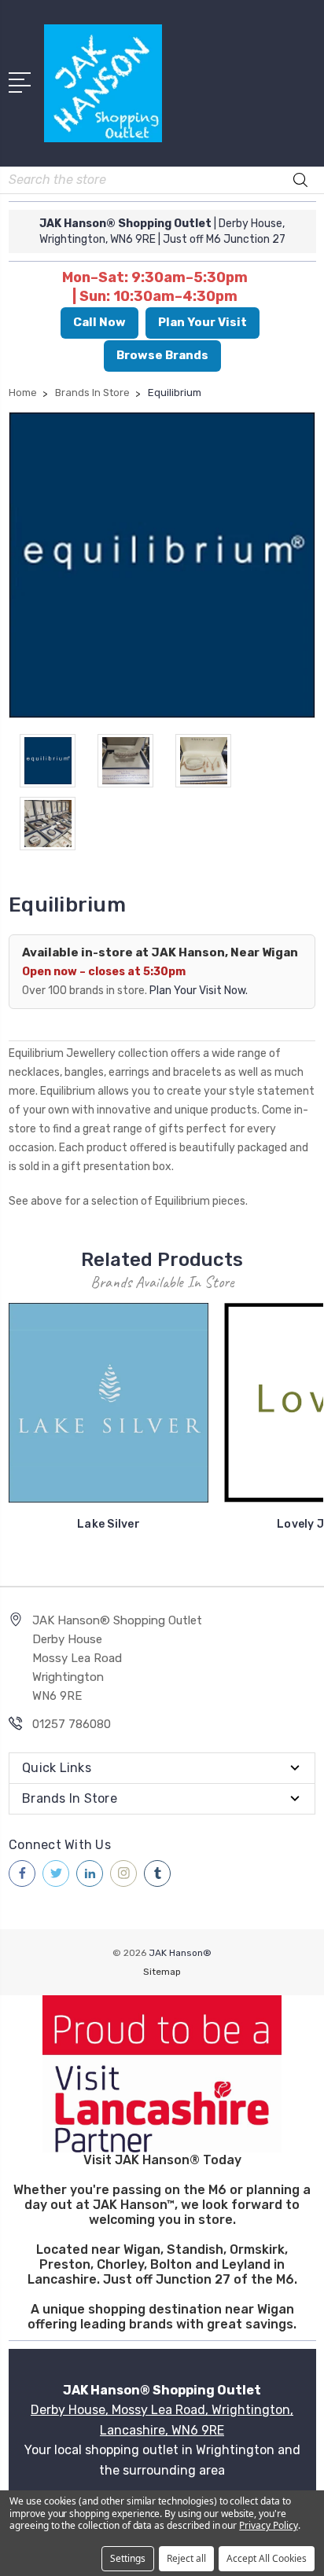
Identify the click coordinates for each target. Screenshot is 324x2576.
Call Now (99, 322)
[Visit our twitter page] (56, 1873)
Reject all (186, 2558)
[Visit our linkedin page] (90, 1873)
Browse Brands (162, 355)
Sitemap (162, 1972)
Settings (128, 2558)
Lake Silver (109, 1524)
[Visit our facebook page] (22, 1873)
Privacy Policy (268, 2525)
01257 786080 (72, 1724)
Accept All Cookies (267, 2558)
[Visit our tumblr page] (157, 1873)
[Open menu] (22, 81)
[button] (162, 2074)
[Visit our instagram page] (123, 1873)
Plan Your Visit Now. (199, 991)
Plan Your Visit (202, 322)
